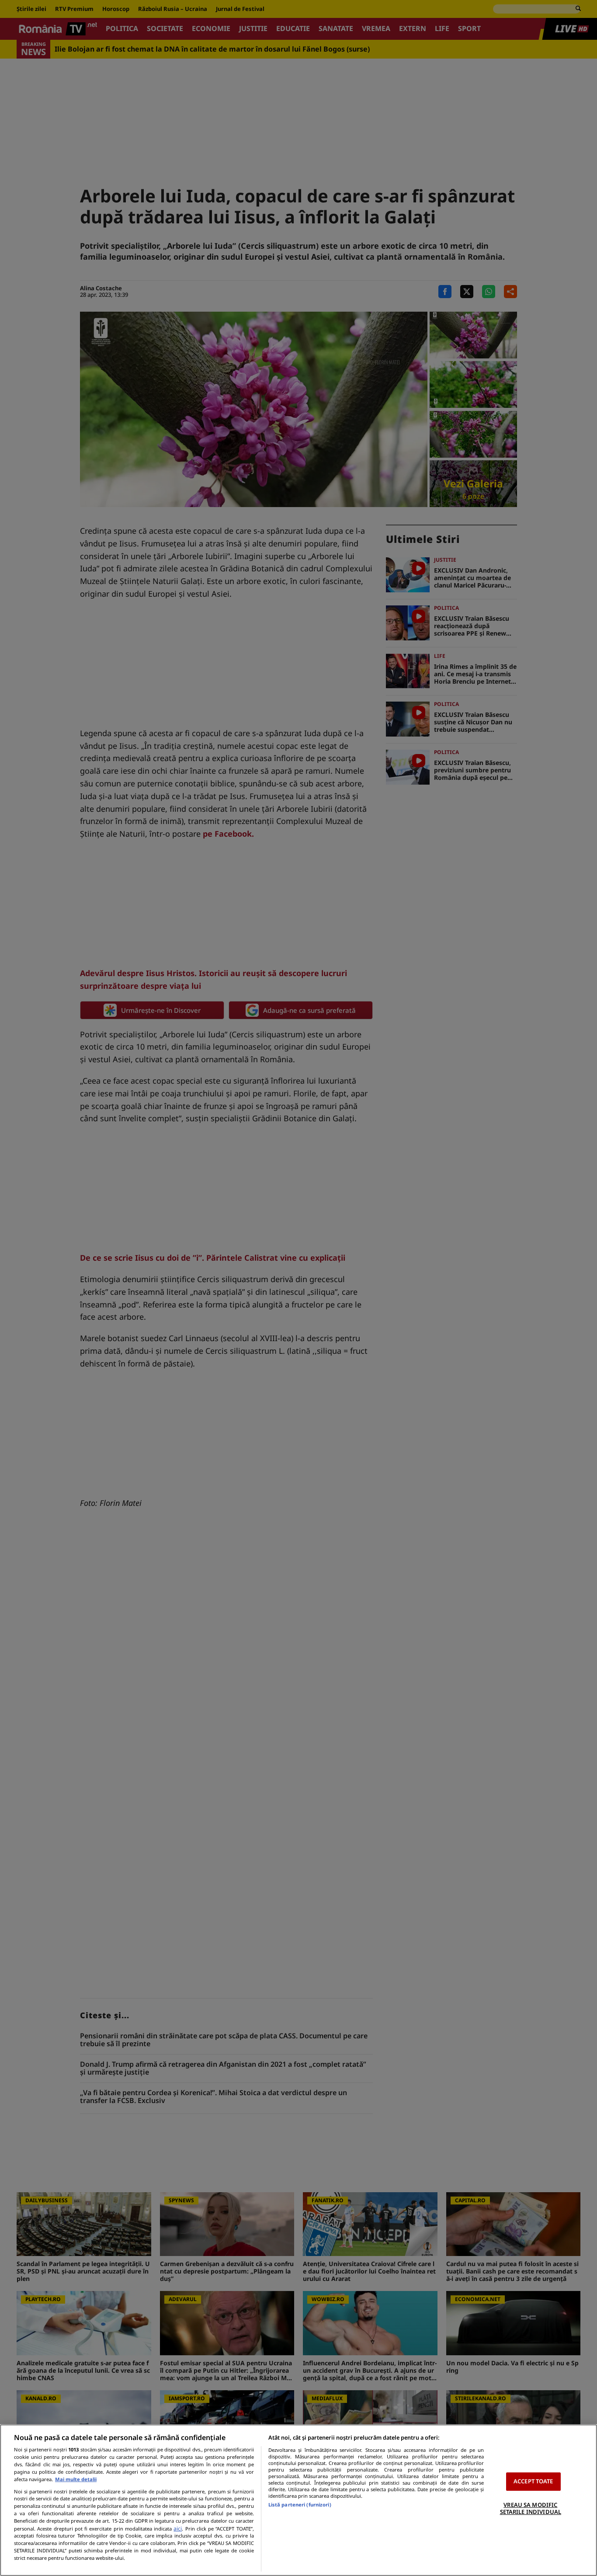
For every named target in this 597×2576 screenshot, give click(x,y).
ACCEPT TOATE (533, 2481)
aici (178, 2529)
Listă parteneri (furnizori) (300, 2505)
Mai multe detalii (76, 2479)
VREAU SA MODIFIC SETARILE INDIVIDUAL (531, 2508)
